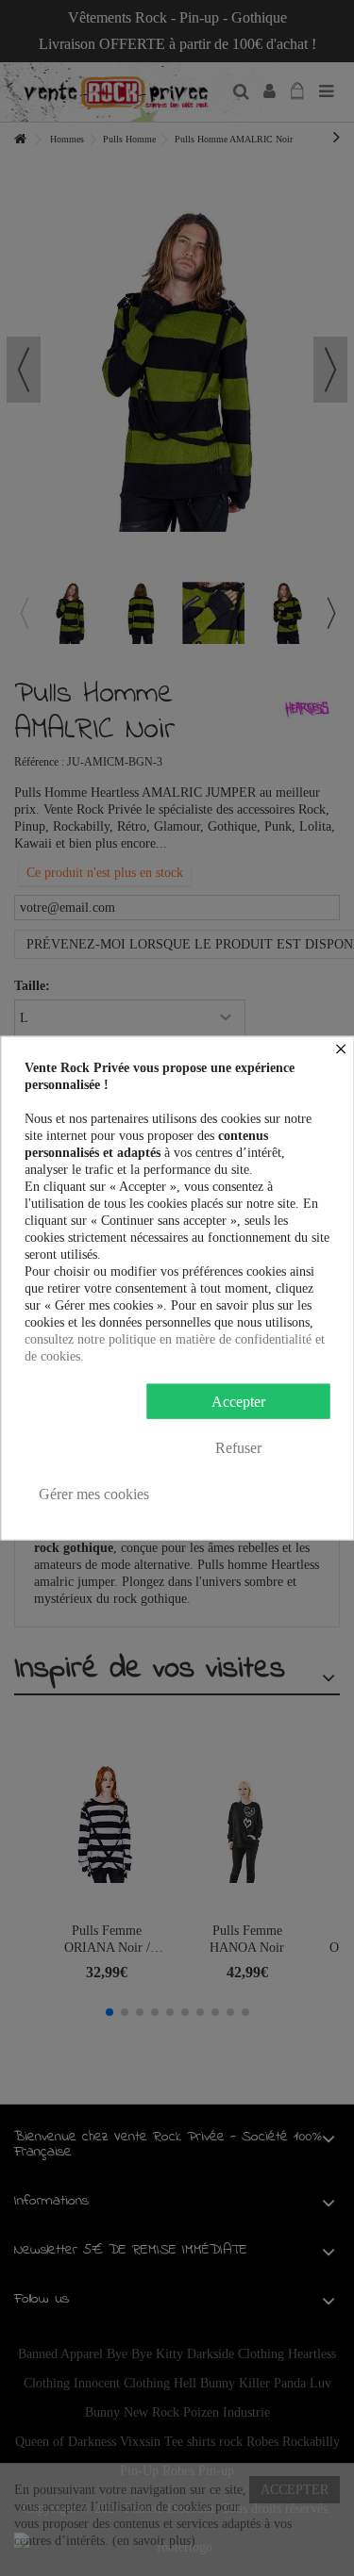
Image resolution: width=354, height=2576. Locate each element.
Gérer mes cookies (94, 1493)
